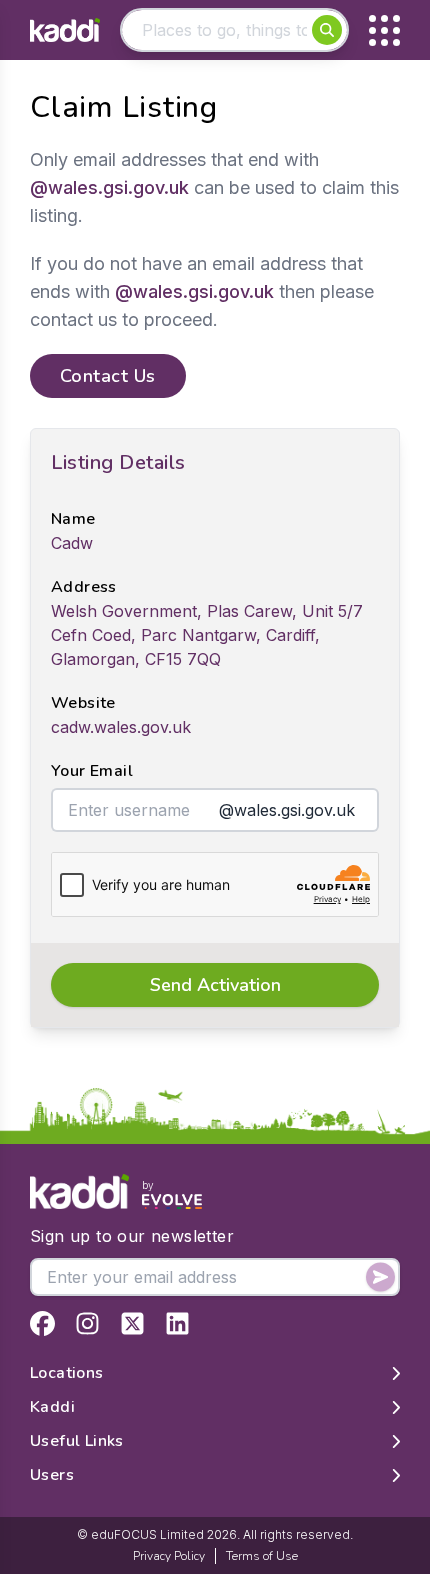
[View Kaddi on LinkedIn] (177, 1323)
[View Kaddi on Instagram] (87, 1323)
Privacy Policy (169, 1556)
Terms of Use (262, 1556)
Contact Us (108, 376)
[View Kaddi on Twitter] (132, 1323)
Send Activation (215, 985)
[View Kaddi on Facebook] (42, 1323)
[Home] (65, 30)
